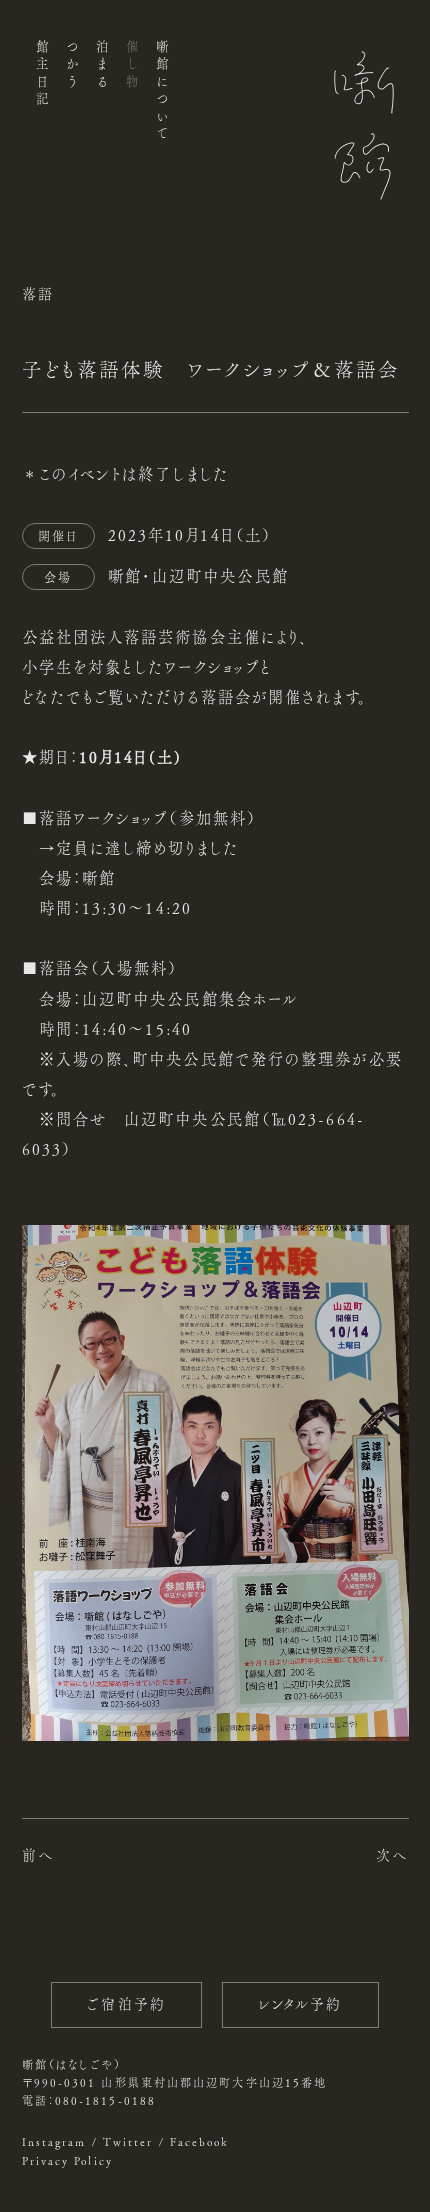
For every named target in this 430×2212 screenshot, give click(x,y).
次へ (392, 1855)
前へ (38, 1855)
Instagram (54, 2141)
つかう (71, 66)
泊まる (101, 66)
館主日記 (41, 75)
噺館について (162, 91)
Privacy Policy (67, 2160)
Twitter (128, 2141)
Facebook (200, 2141)
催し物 (132, 66)
